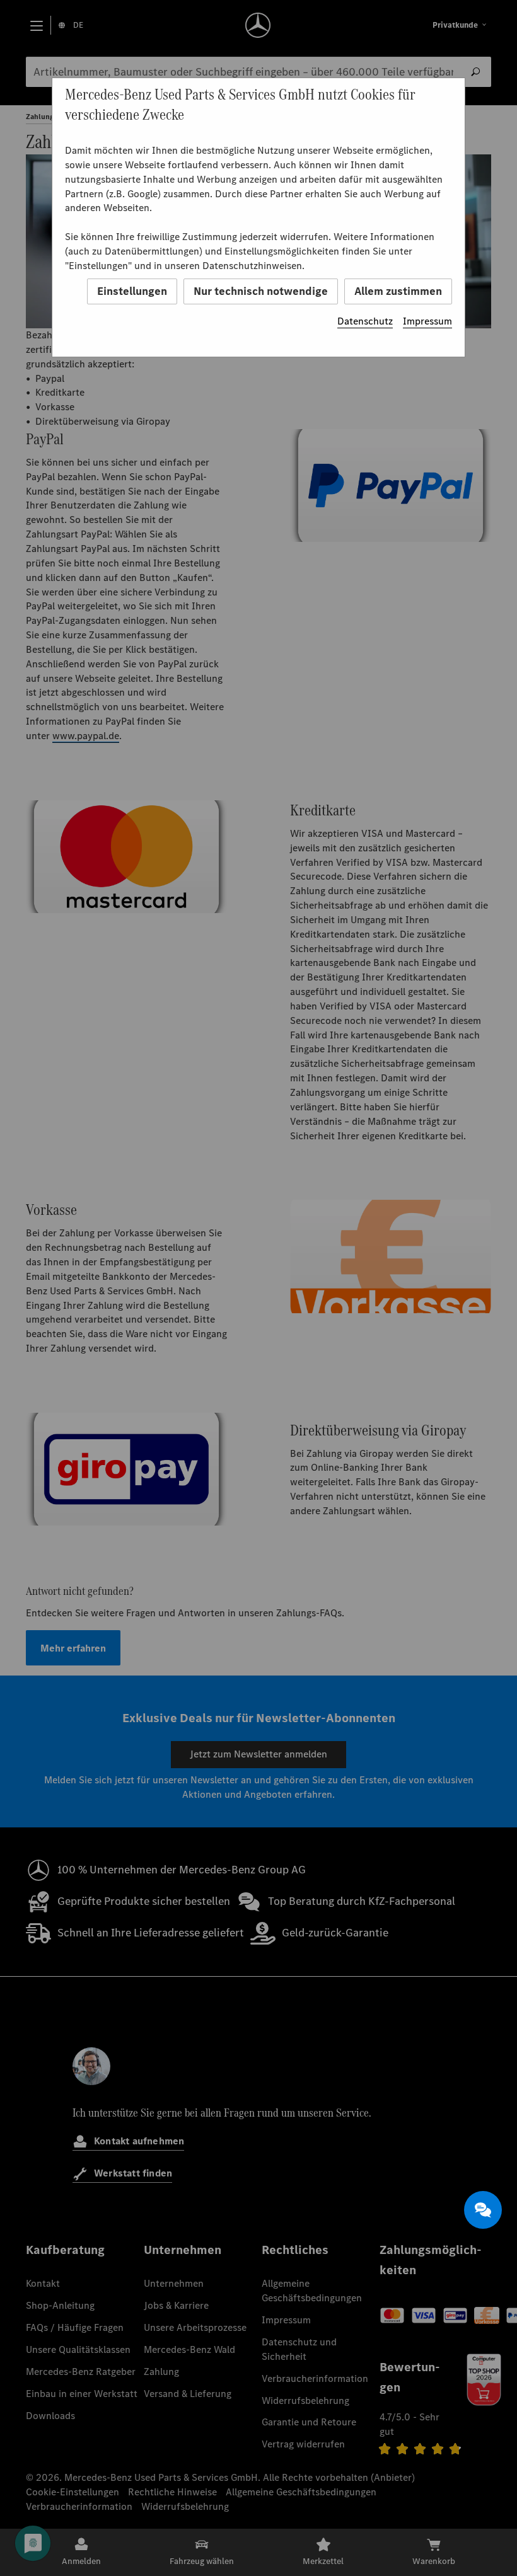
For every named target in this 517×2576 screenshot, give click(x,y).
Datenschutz (365, 321)
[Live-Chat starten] (483, 2210)
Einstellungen (132, 291)
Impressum (427, 321)
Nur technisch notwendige (261, 291)
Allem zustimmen (398, 291)
